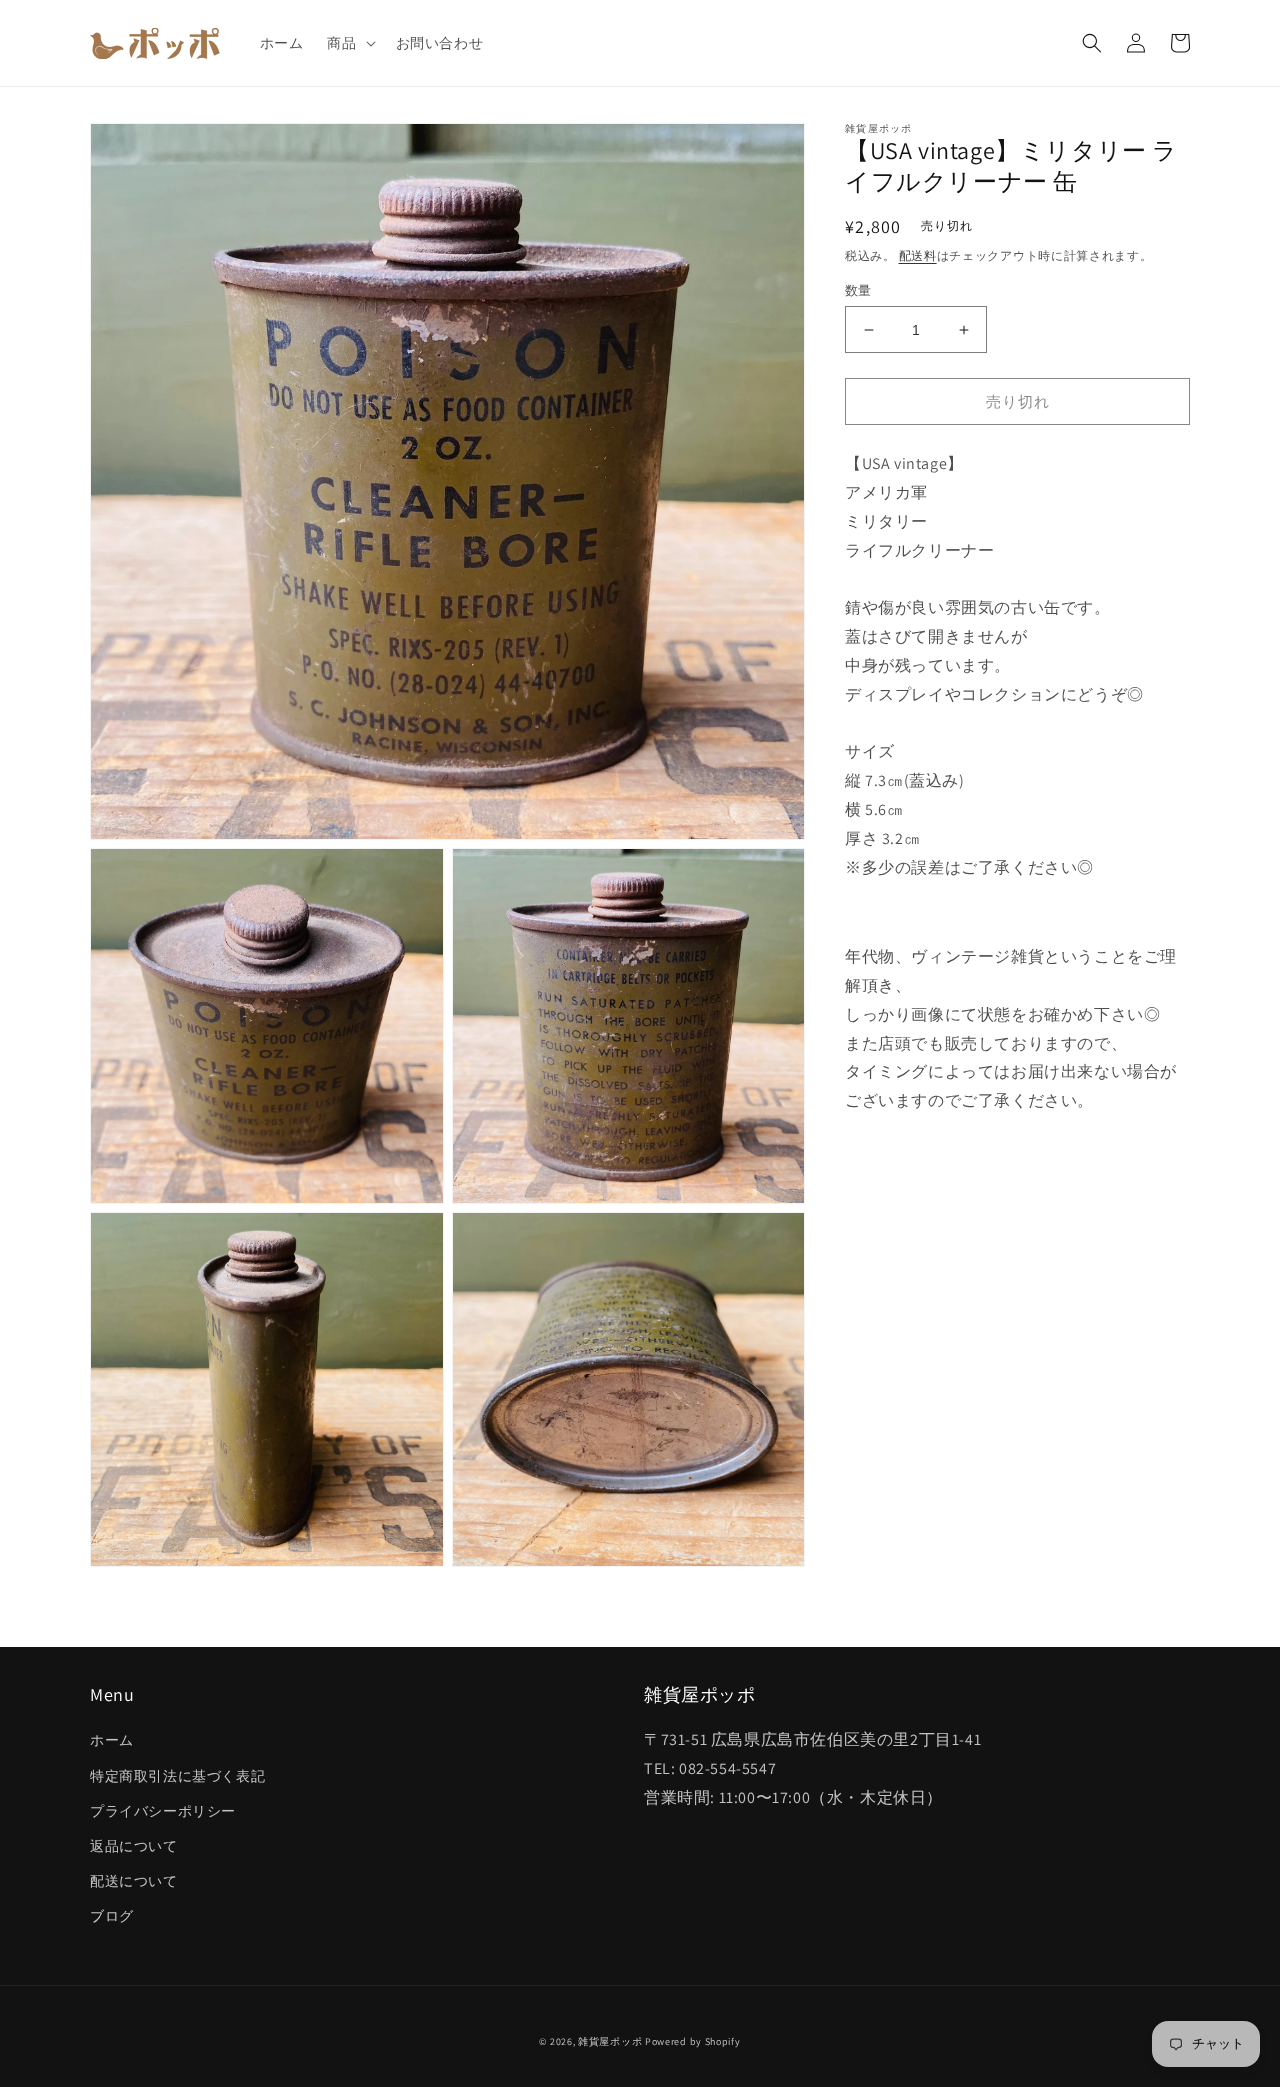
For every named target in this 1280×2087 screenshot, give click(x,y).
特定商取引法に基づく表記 (177, 1776)
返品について (134, 1846)
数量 (858, 290)
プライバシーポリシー (163, 1811)
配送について (134, 1881)
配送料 (918, 254)
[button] (349, 43)
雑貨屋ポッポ (610, 2041)
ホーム (112, 1740)
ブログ (112, 1916)
